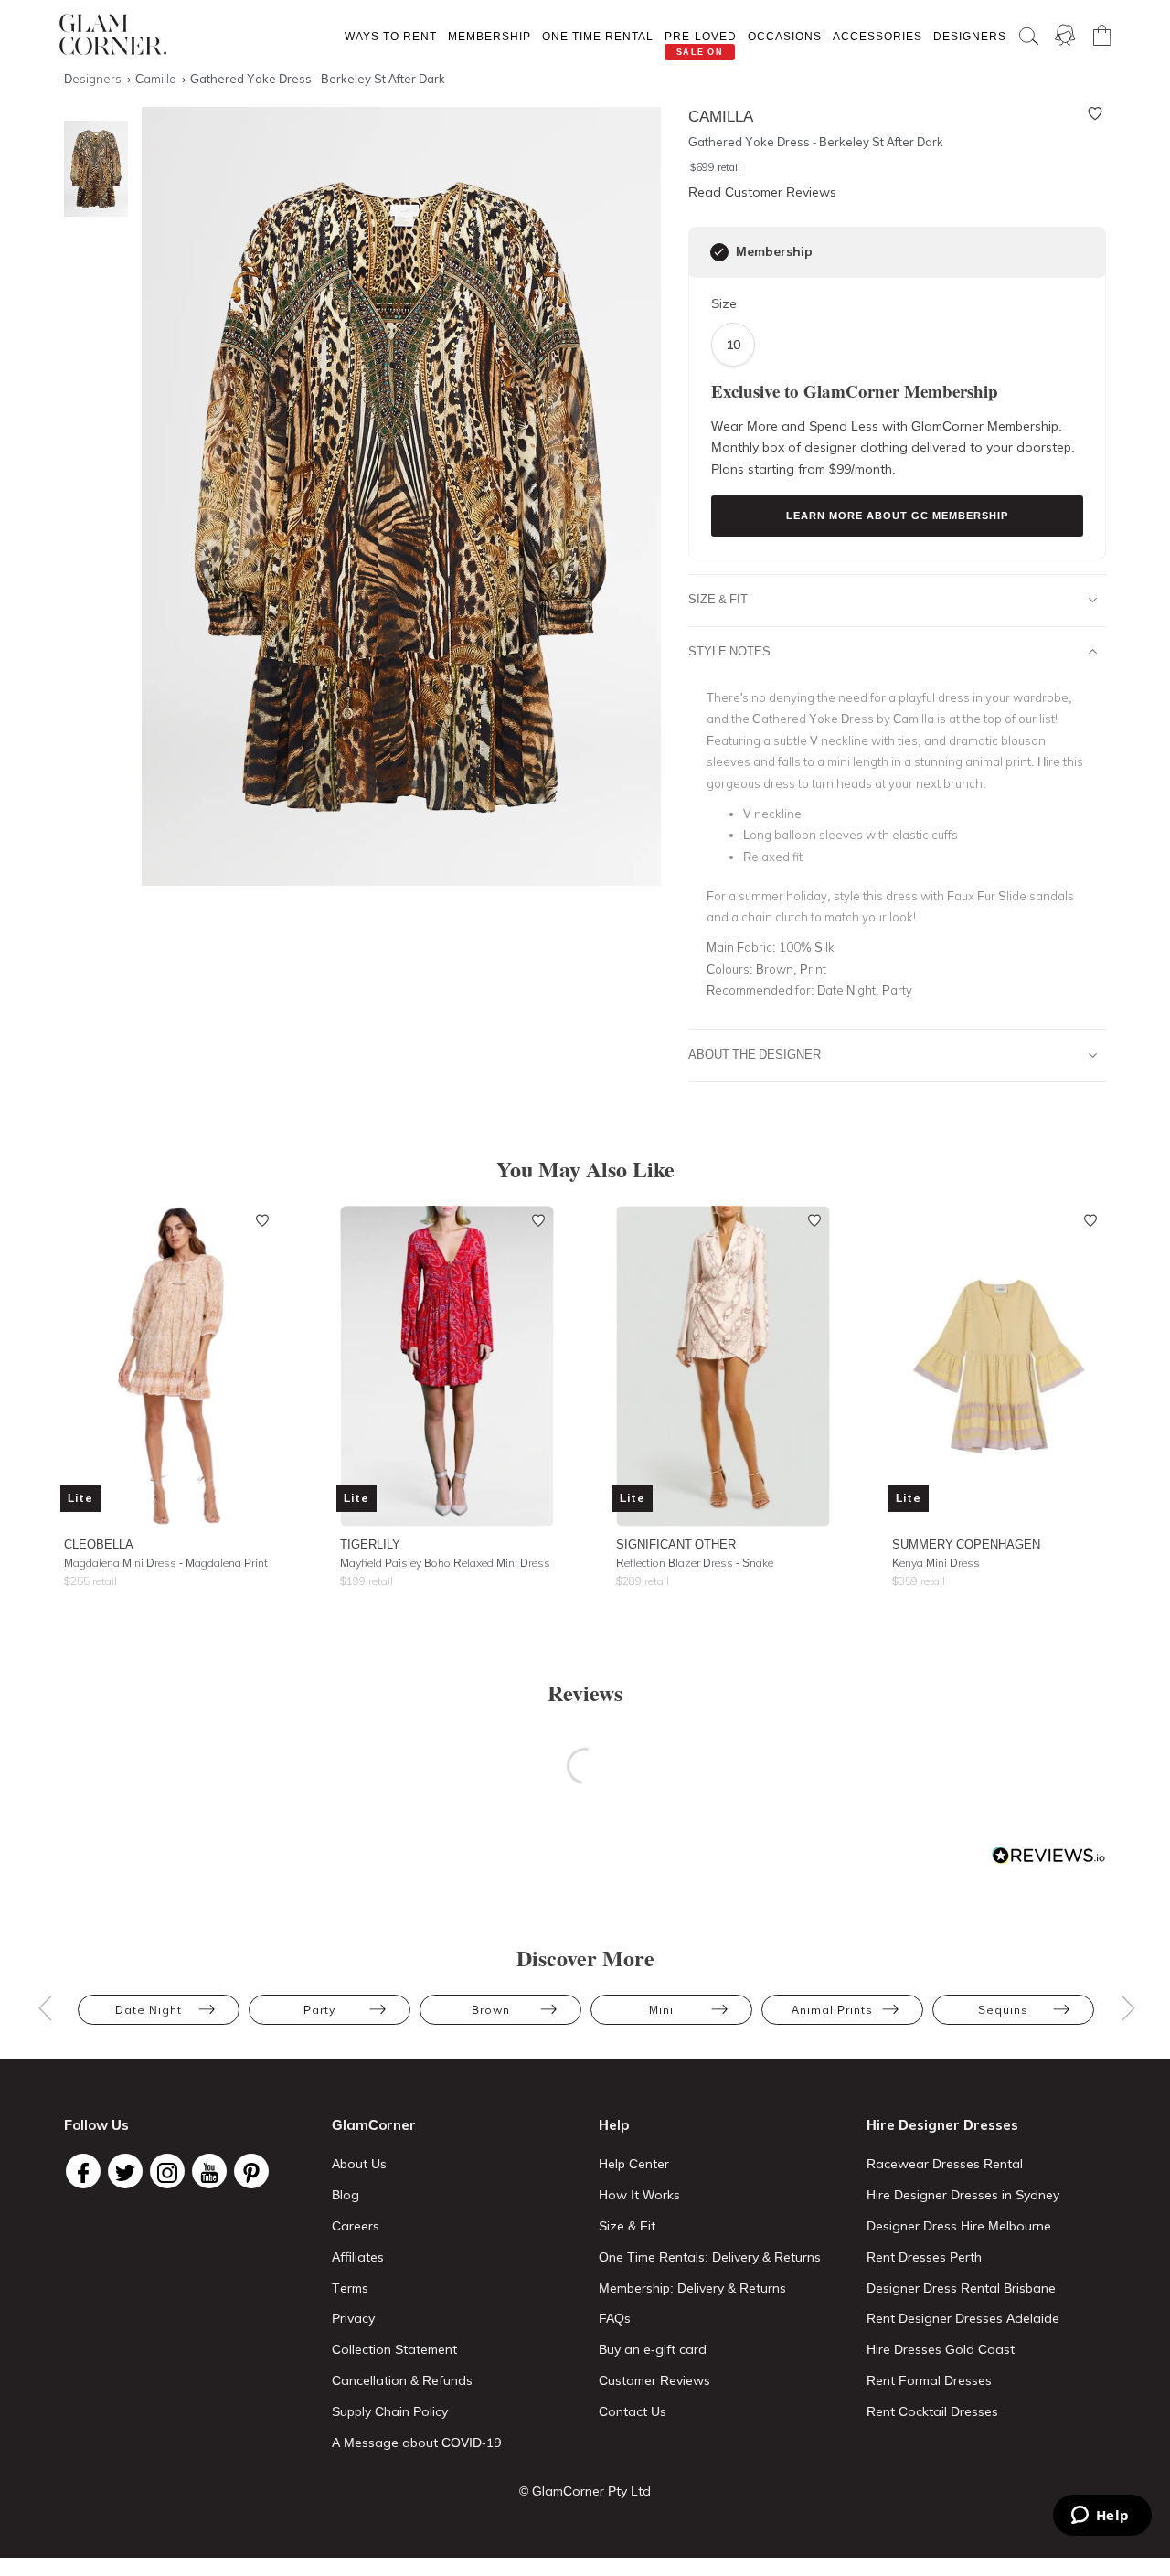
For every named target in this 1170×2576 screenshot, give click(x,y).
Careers (356, 2226)
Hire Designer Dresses (942, 2125)
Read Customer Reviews (762, 192)
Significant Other (676, 1544)
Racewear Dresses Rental (945, 2164)
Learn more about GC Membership (897, 516)
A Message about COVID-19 (416, 2443)
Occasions (785, 36)
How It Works (639, 2195)
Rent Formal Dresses (929, 2380)
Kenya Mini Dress (936, 1563)
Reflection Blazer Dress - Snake (695, 1563)
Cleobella (99, 1544)
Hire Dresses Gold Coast (941, 2349)
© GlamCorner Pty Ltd (585, 2491)
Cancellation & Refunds (402, 2380)
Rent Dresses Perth (924, 2257)
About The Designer (755, 1054)
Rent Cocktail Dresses (932, 2411)
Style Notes (729, 651)
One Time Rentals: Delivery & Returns (710, 2257)
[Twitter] (125, 2171)
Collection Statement (394, 2349)
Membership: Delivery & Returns (692, 2288)
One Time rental (598, 36)
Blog (346, 2195)
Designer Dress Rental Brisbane (961, 2288)
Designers (970, 36)
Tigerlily (370, 1544)
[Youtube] (209, 2171)
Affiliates (358, 2257)
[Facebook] (83, 2171)
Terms (350, 2288)
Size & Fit (718, 599)
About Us (359, 2164)
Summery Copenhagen (966, 1544)
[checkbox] (719, 252)
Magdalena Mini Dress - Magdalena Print (166, 1563)
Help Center (634, 2164)
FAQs (615, 2318)
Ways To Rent (391, 36)
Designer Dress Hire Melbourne (959, 2226)
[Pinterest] (251, 2171)
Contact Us (633, 2411)
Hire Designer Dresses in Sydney (963, 2195)
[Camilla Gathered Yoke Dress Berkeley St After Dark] (91, 169)
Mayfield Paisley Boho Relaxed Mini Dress (445, 1563)
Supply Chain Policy (390, 2411)
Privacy (353, 2318)
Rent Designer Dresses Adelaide (963, 2318)
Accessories (877, 36)
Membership (489, 36)
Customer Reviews (654, 2380)
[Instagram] (167, 2171)
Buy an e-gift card (653, 2349)
